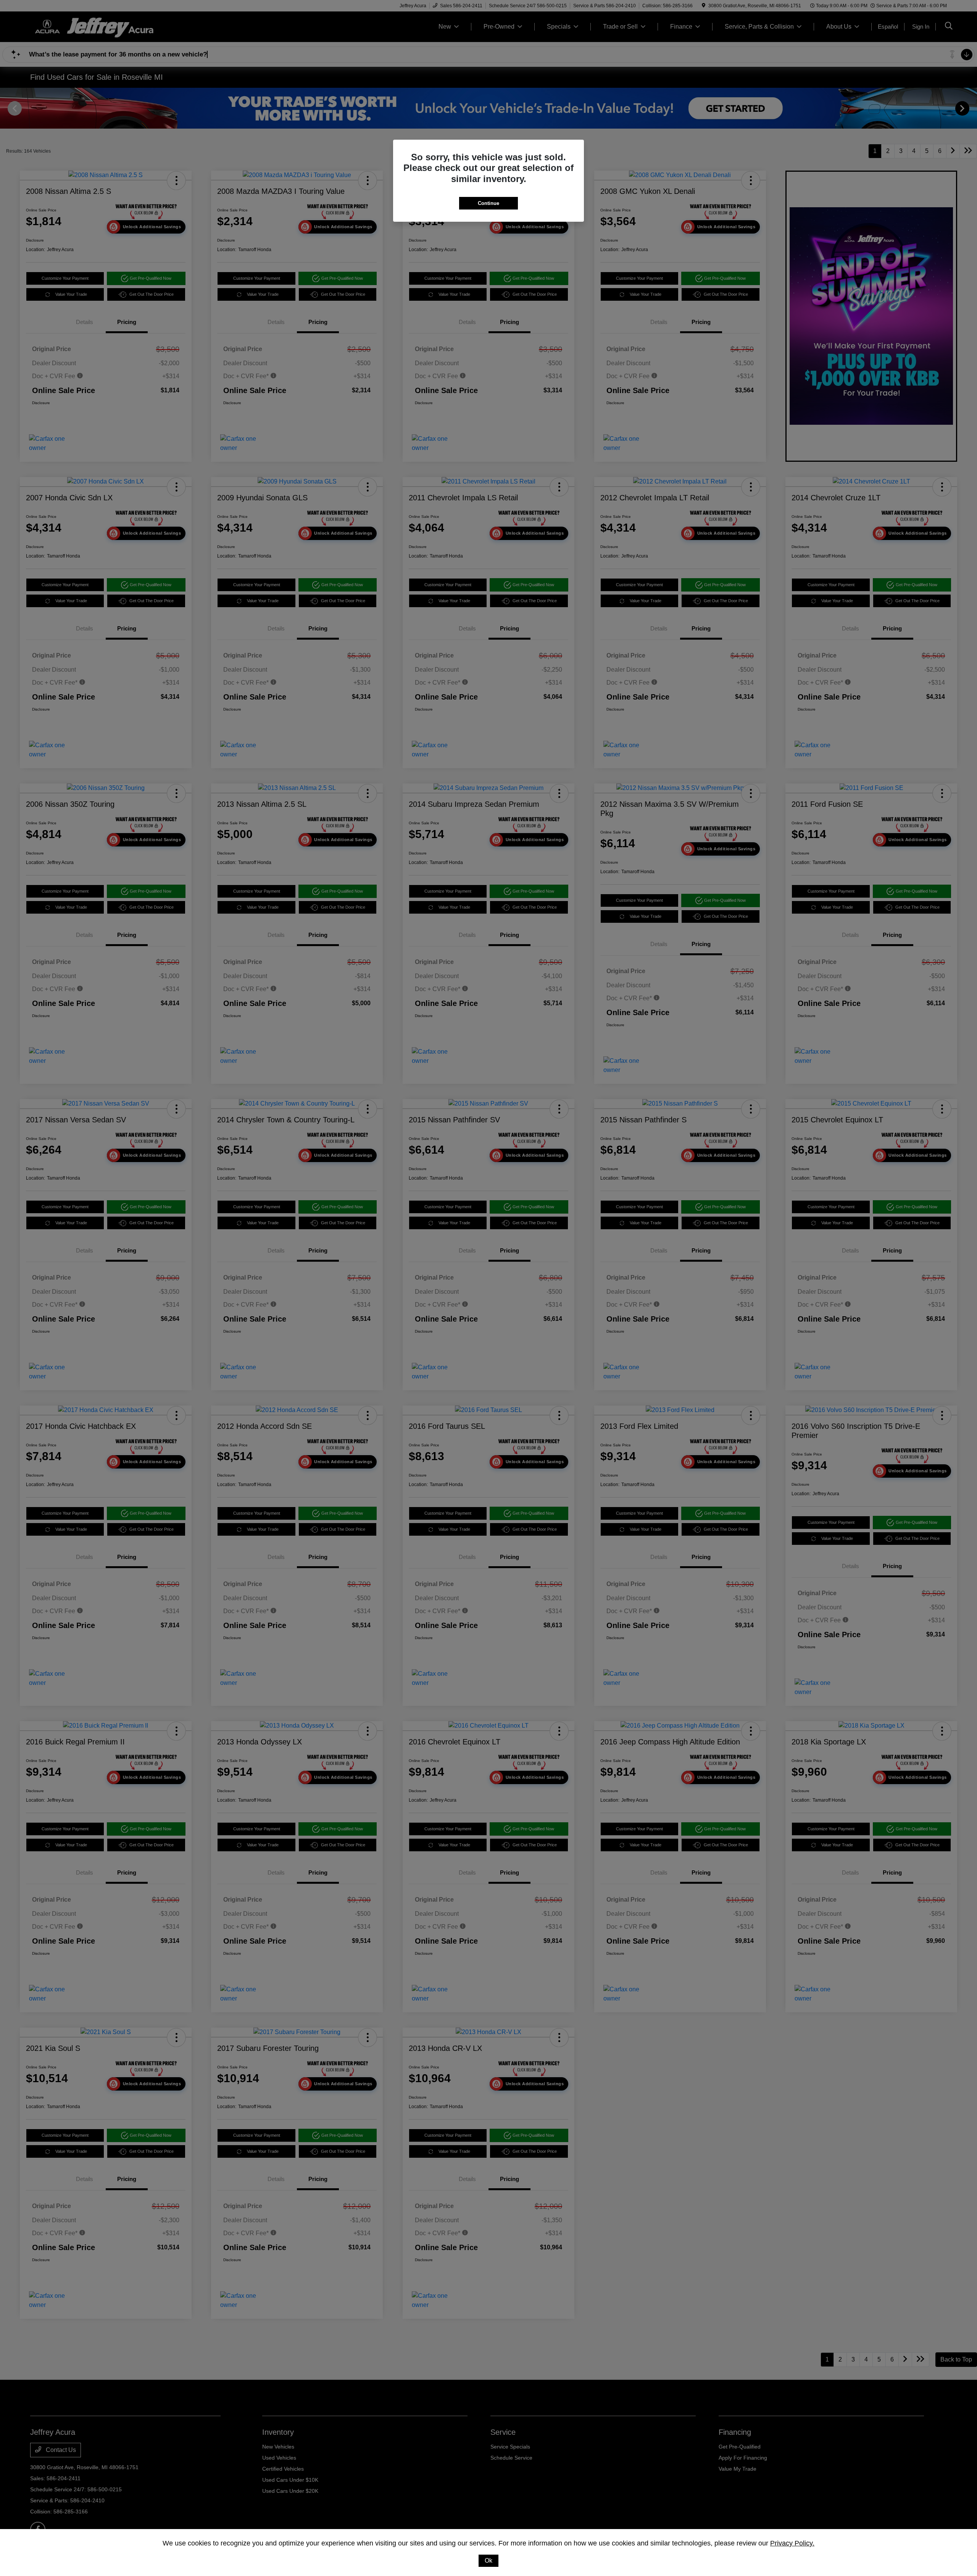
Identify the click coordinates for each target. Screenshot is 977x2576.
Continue (488, 203)
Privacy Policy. (792, 2543)
